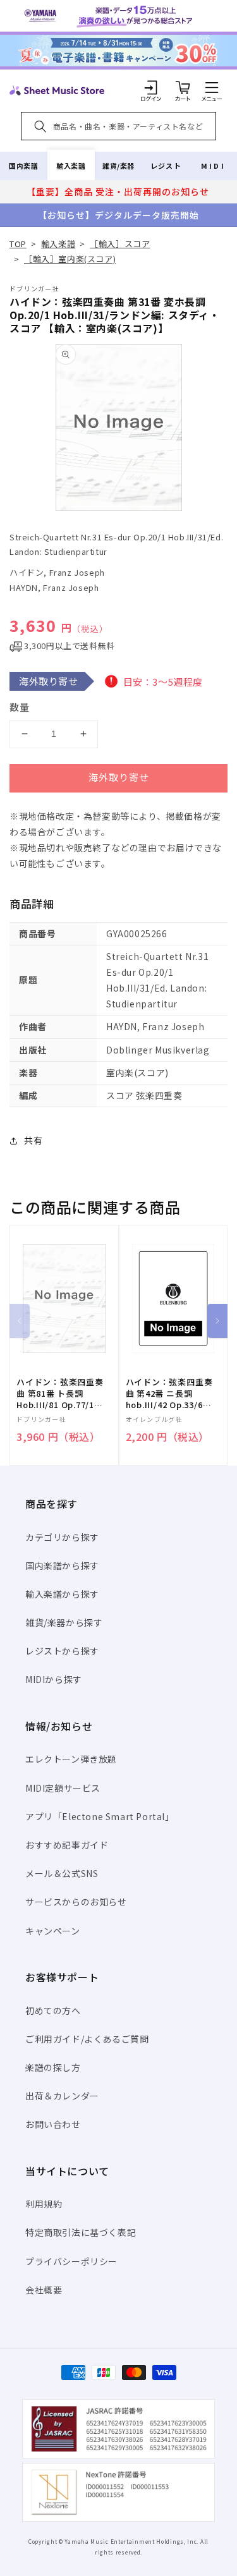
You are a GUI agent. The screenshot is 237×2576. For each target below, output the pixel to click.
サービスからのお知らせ (76, 1902)
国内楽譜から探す (62, 1565)
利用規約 (44, 2204)
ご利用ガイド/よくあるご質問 (87, 2039)
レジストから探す (62, 1651)
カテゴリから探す (62, 1537)
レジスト (166, 166)
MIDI (213, 166)
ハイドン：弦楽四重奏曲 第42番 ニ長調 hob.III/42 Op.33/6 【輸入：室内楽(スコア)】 (169, 1394)
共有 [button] (33, 1140)
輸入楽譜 (71, 166)
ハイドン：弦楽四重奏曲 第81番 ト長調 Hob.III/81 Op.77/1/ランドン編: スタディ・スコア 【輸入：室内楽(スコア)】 (60, 1394)
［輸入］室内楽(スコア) (70, 259)
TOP (18, 244)
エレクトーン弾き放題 (71, 1759)
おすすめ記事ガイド (67, 1845)
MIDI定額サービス (63, 1788)
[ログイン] (151, 87)
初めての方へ (53, 2010)
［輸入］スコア (120, 244)
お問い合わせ (53, 2124)
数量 (20, 707)
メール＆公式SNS (62, 1873)
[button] (212, 87)
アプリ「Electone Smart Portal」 (100, 1816)
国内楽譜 (23, 166)
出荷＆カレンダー (62, 2096)
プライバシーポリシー (71, 2261)
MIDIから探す (54, 1679)
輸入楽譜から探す (62, 1594)
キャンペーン (53, 1931)
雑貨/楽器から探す (64, 1622)
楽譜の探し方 (53, 2067)
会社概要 (44, 2290)
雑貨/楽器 (118, 166)
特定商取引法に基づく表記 (81, 2232)
